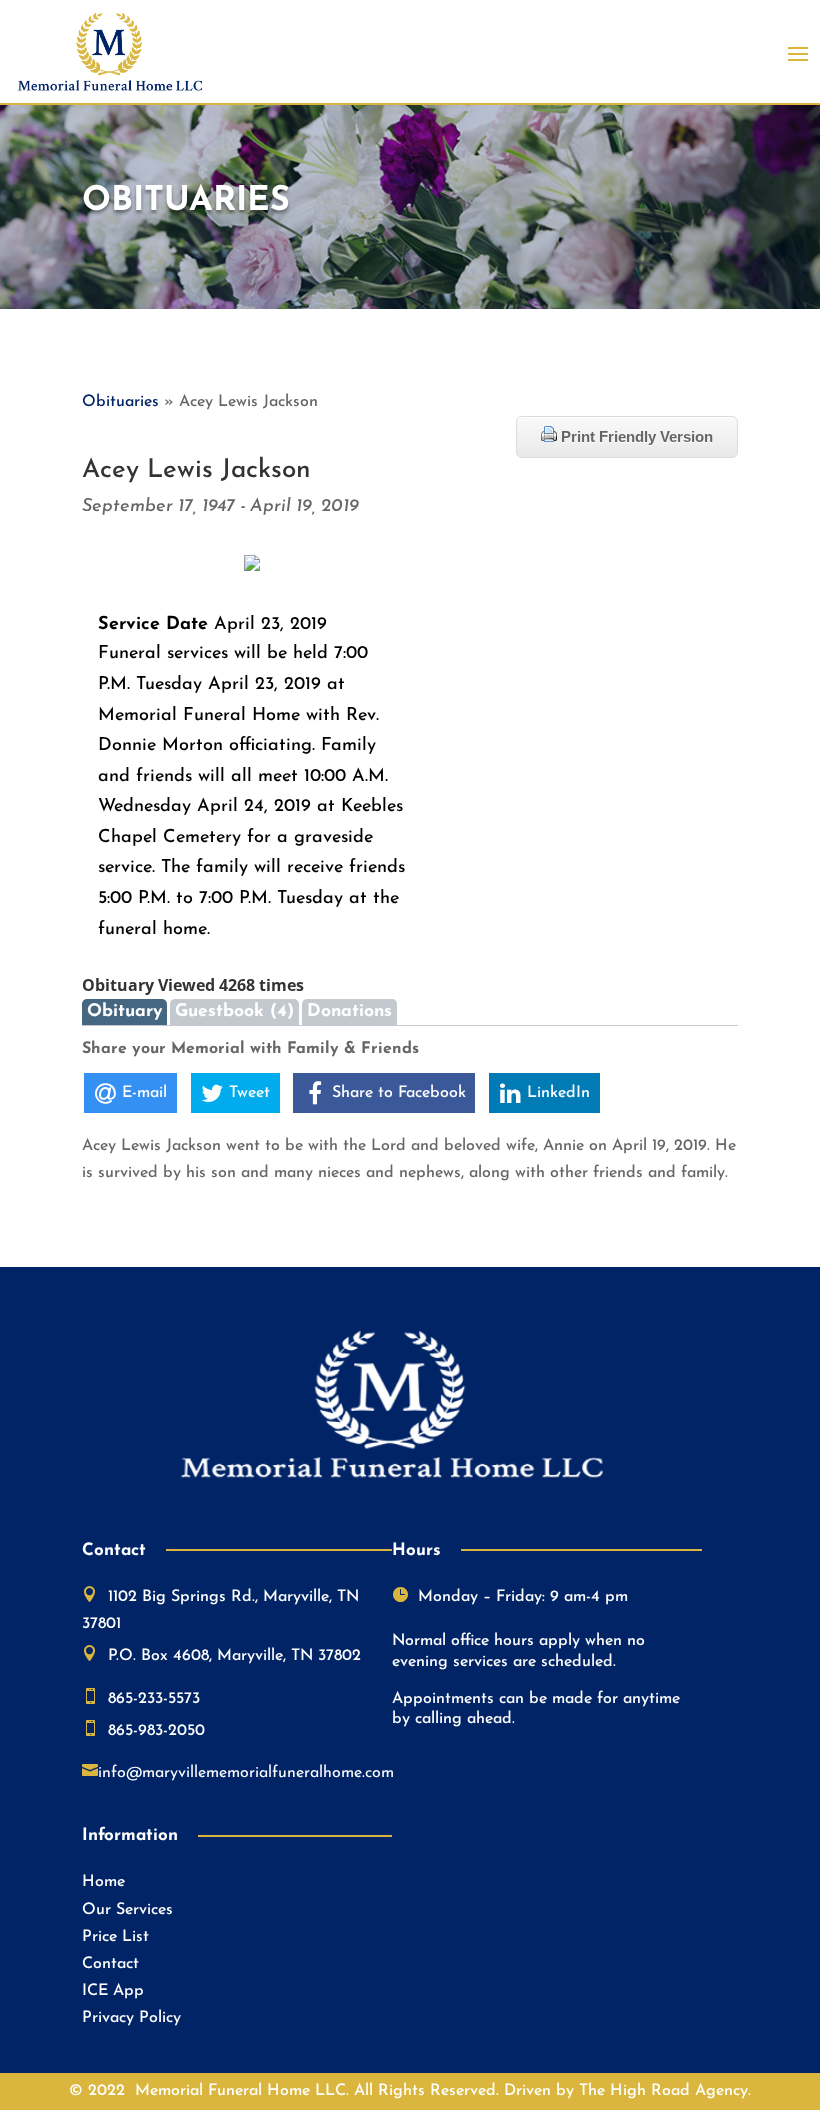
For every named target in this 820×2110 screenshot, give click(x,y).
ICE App (113, 1991)
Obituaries (120, 402)
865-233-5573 (154, 1699)
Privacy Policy (131, 2018)
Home (103, 1882)
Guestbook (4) (234, 1011)
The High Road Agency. (665, 2091)
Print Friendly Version (635, 436)
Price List (115, 1937)
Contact (110, 1964)
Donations (349, 1011)
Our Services (127, 1910)
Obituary (124, 1011)
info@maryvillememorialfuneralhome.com (246, 1773)
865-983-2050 (156, 1731)
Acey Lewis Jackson (196, 470)
